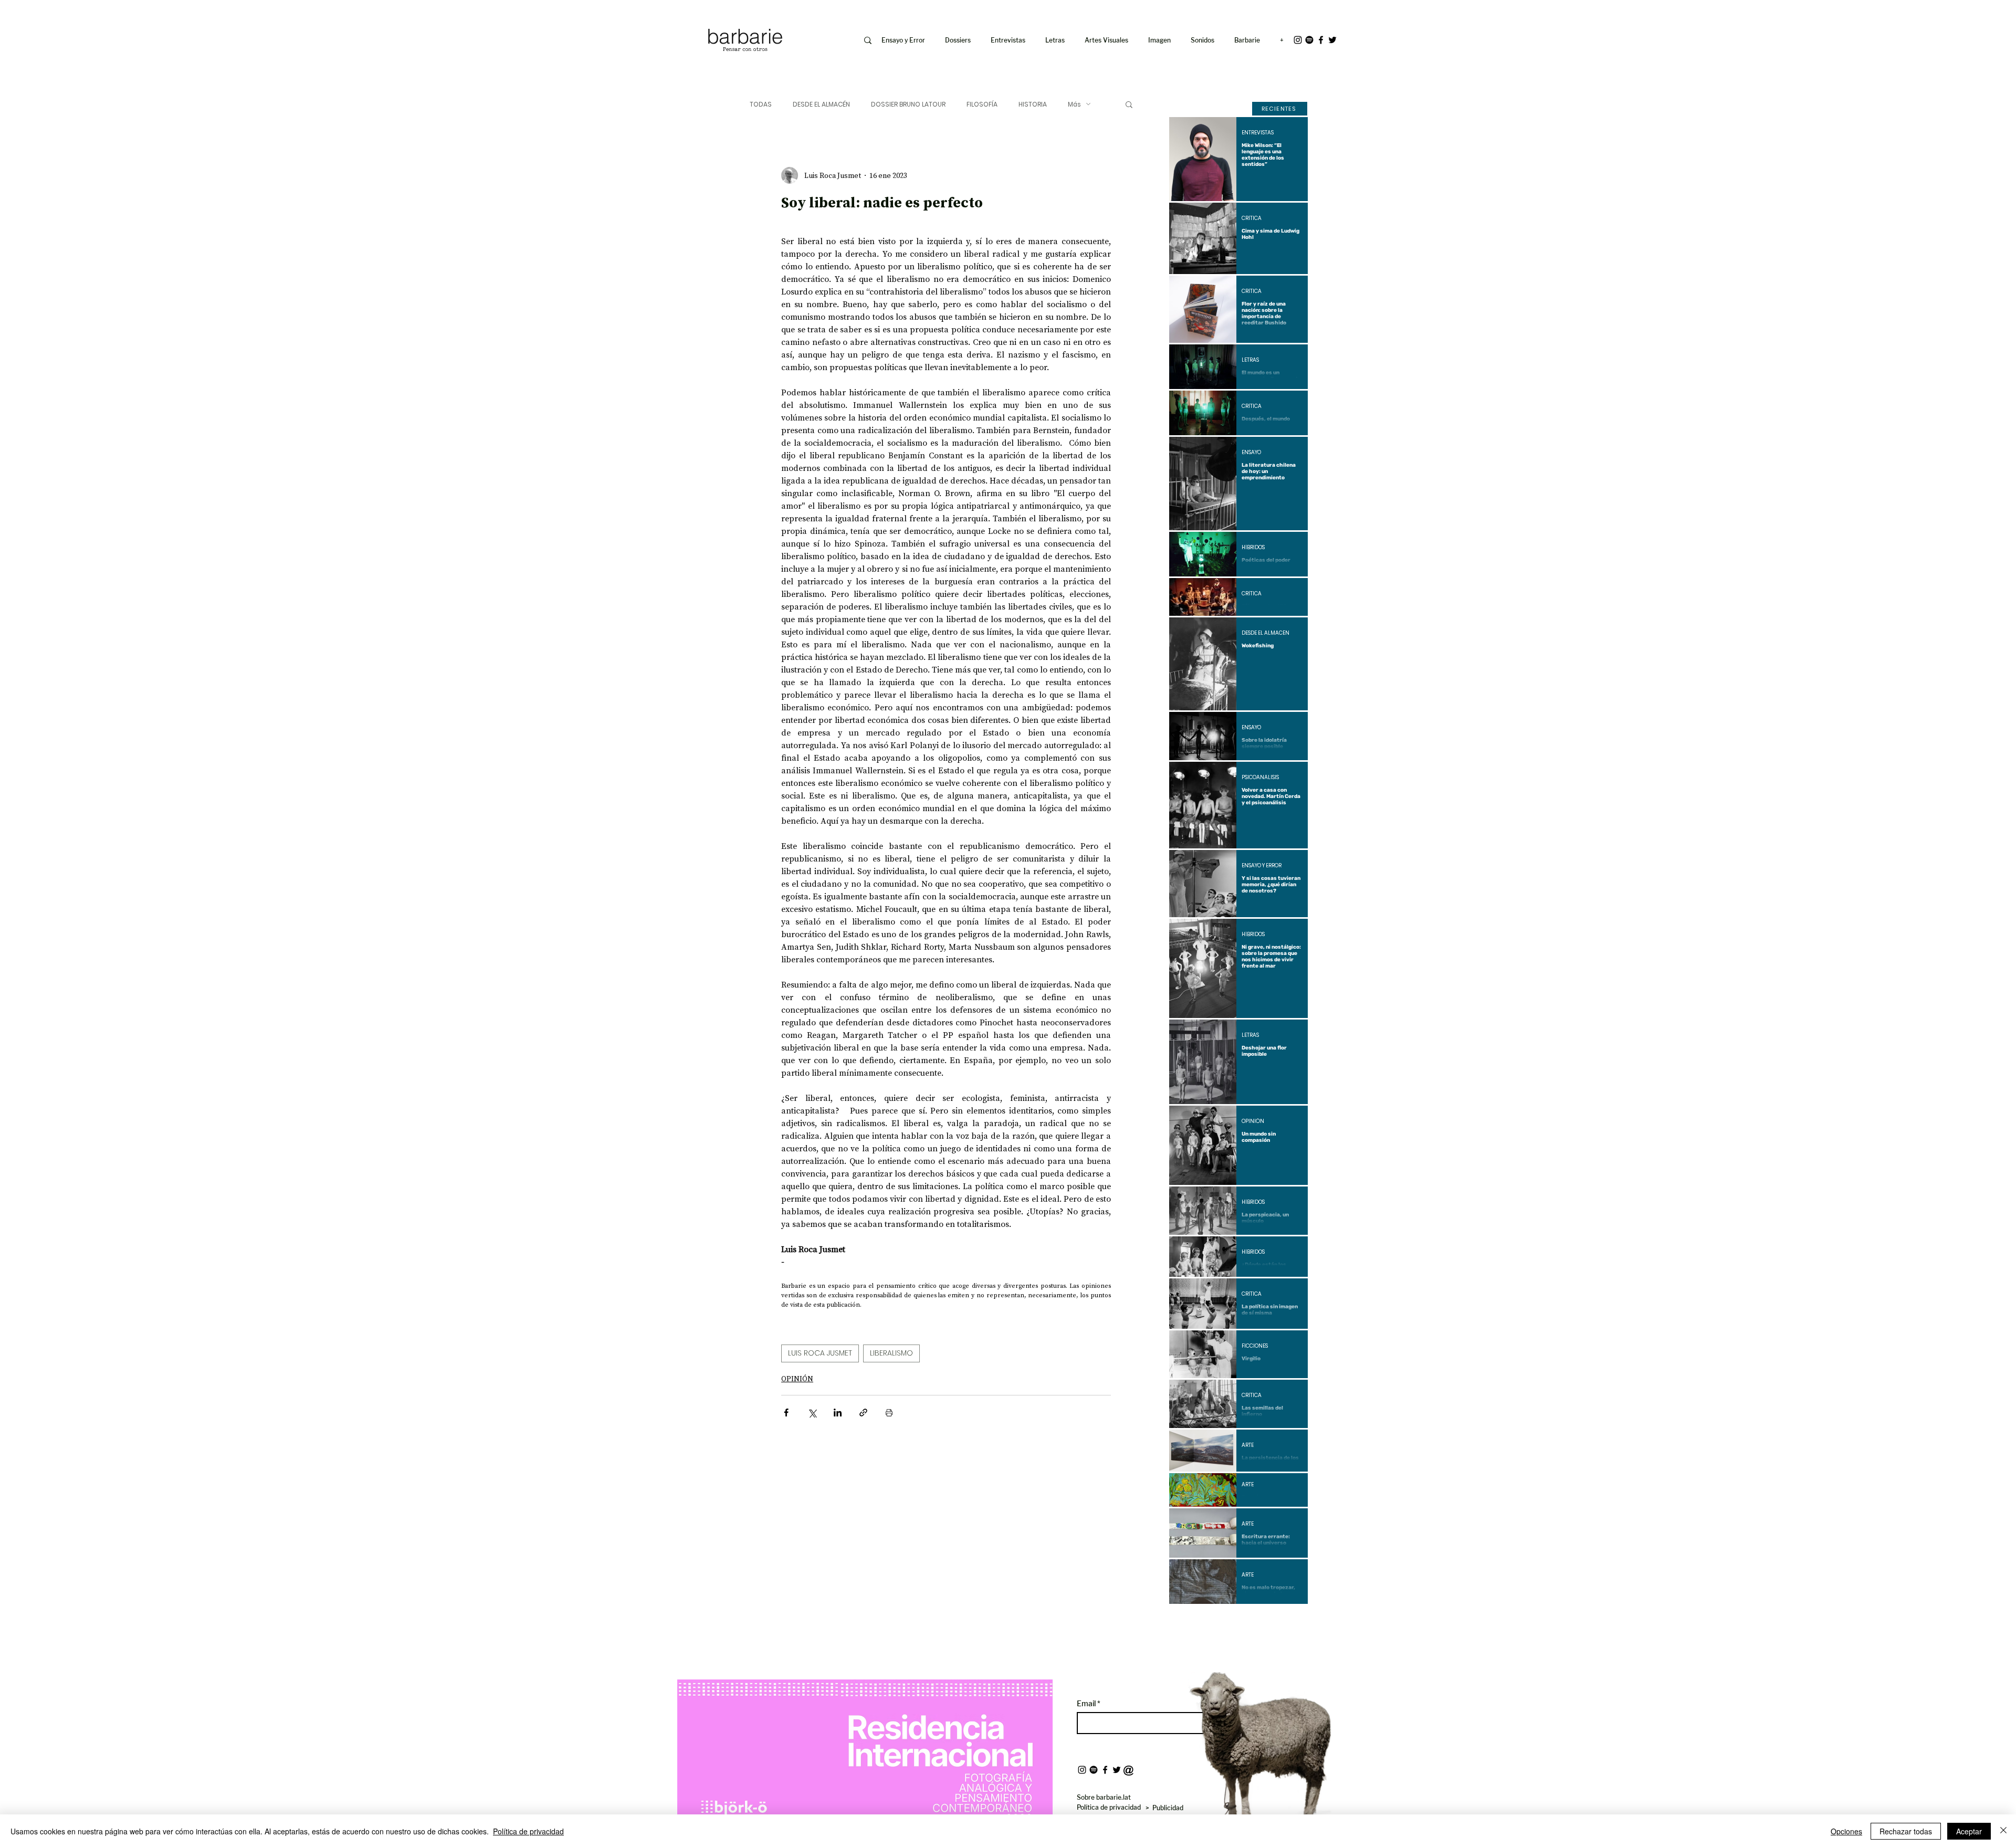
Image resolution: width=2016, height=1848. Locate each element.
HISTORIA (1033, 104)
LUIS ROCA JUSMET (820, 1353)
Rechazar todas (1906, 1831)
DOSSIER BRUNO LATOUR (908, 104)
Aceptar (1969, 1831)
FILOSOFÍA (982, 104)
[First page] (1185, 1622)
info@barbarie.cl (662, 15)
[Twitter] (1332, 40)
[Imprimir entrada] (889, 1413)
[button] (1162, 40)
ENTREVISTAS (1258, 133)
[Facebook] (1321, 40)
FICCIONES (1255, 1346)
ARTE (1248, 1445)
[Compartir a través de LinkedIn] (838, 1413)
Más (1074, 104)
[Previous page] (1210, 1622)
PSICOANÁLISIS (1260, 778)
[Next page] (1267, 1622)
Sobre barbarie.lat (1104, 1797)
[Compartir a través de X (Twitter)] (812, 1413)
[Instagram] (1298, 40)
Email (1087, 1704)
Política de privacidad (528, 1831)
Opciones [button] (1846, 1831)
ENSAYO (1251, 453)
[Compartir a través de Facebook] (786, 1413)
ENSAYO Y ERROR (1262, 866)
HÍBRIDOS (1253, 548)
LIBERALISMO (891, 1353)
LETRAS (1250, 360)
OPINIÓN (797, 1379)
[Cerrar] (2003, 1831)
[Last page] (1292, 1622)
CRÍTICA (1252, 218)
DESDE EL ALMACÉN (821, 104)
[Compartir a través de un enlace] (863, 1413)
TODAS (761, 104)
